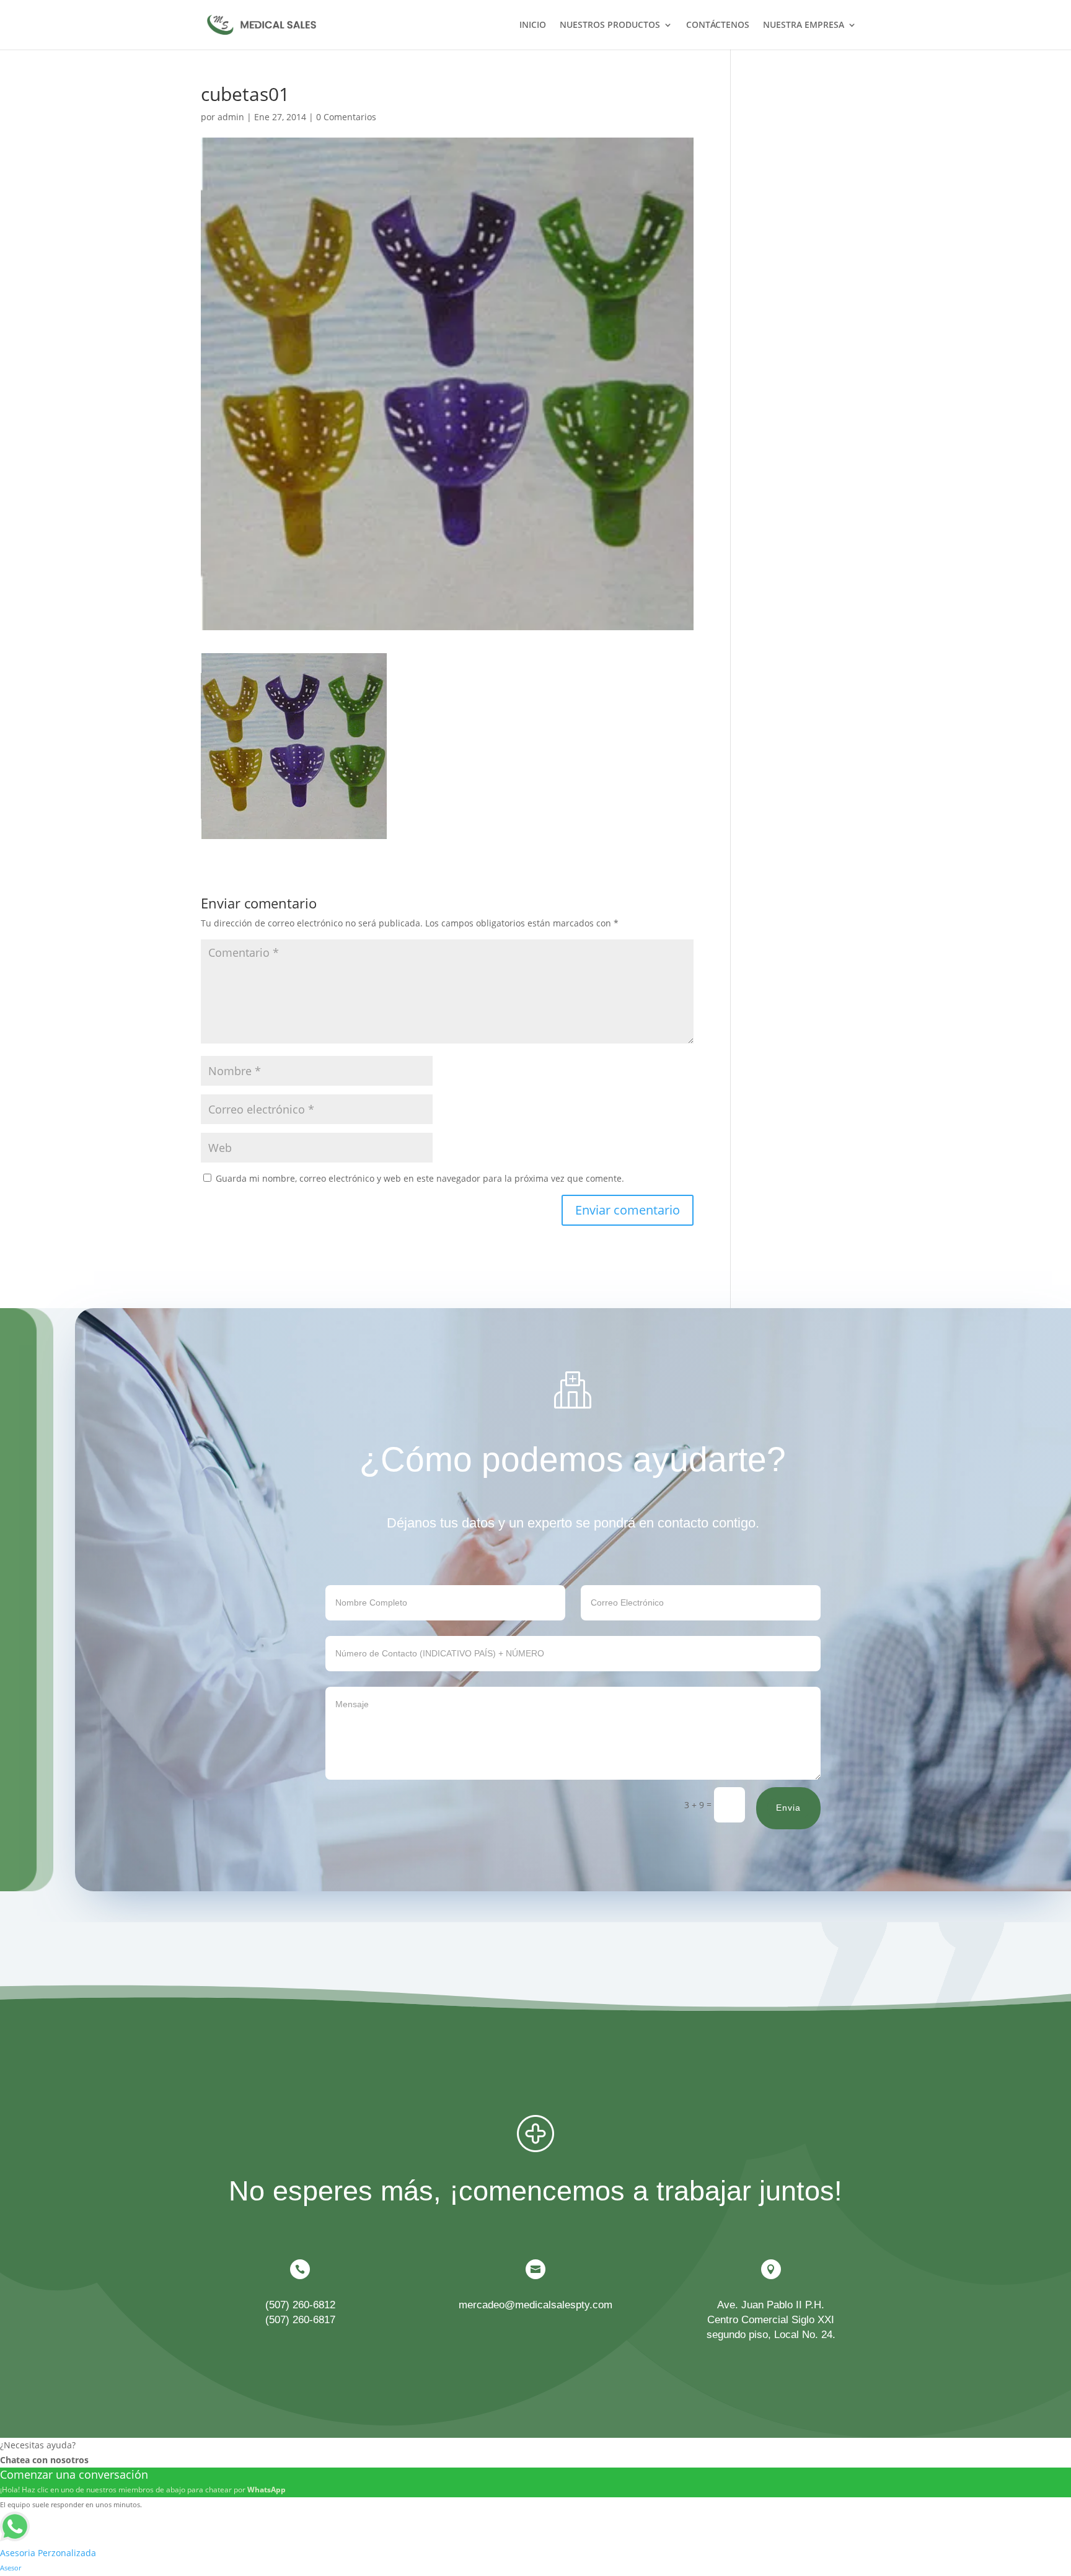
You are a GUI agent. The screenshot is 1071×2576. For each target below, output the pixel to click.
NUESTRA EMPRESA (804, 25)
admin (231, 117)
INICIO (533, 25)
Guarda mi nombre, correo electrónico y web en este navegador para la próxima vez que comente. (420, 1178)
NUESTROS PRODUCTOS (610, 25)
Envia (788, 1808)
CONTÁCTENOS (718, 25)
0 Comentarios (346, 117)
